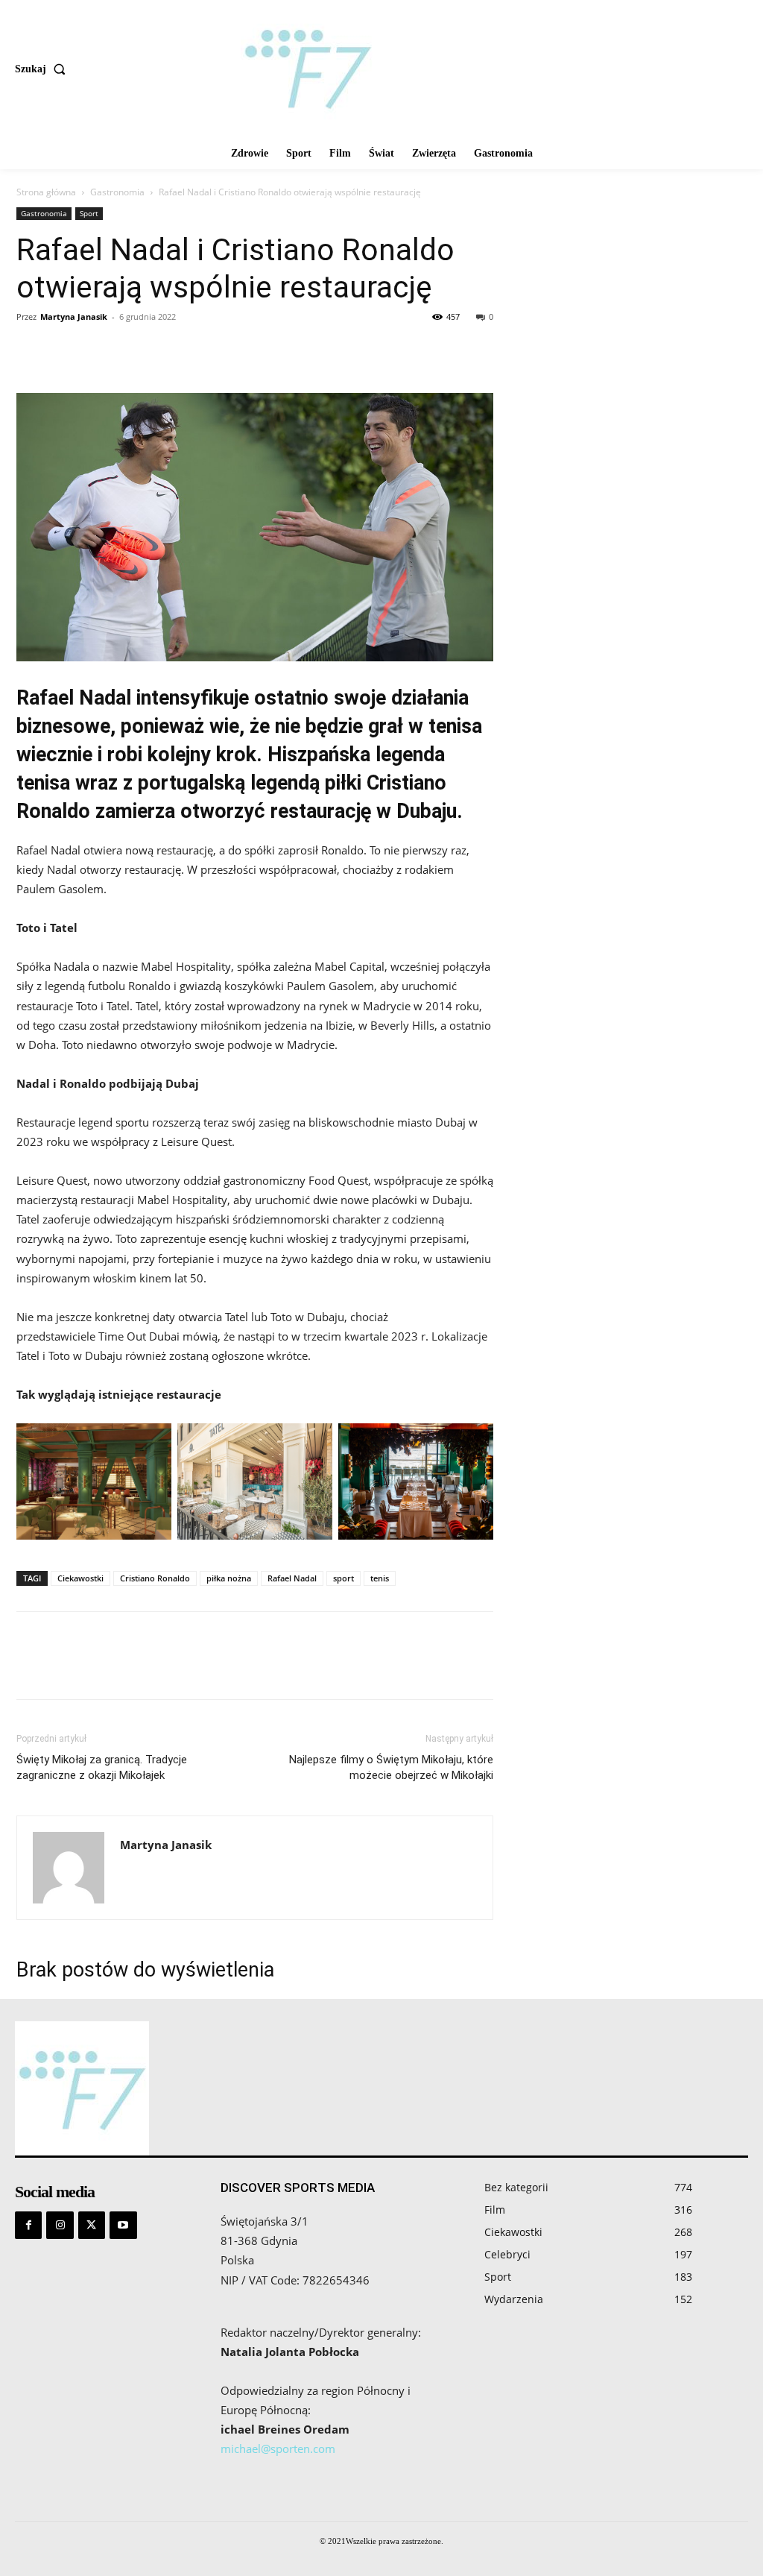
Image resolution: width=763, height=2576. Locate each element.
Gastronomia (117, 192)
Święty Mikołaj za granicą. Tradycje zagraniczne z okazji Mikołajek (102, 1767)
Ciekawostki (80, 1578)
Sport (89, 213)
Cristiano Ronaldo (155, 1578)
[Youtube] (123, 2225)
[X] (66, 350)
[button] (43, 69)
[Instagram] (60, 2225)
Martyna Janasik (74, 317)
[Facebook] (31, 350)
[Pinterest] (100, 350)
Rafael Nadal (292, 1578)
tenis (380, 1578)
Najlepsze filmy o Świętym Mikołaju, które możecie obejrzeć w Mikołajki (391, 1767)
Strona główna (46, 192)
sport (343, 1578)
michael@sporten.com (278, 2449)
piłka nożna (229, 1578)
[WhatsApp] (134, 350)
